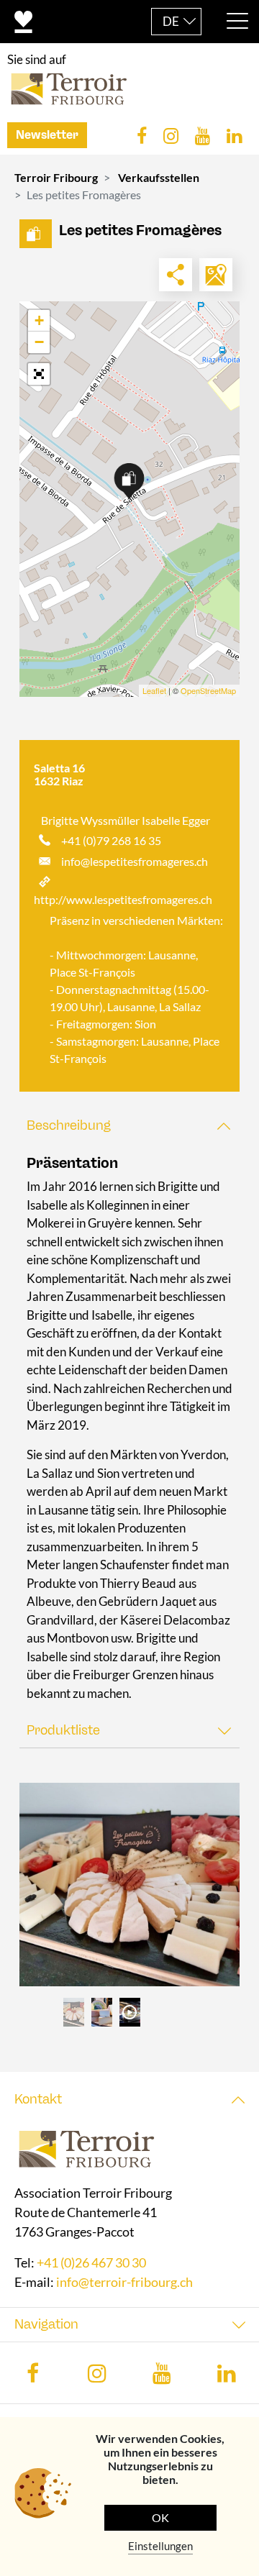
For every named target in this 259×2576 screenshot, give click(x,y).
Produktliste (63, 1730)
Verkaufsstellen (159, 177)
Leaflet (154, 690)
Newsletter (47, 135)
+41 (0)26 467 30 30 (91, 2263)
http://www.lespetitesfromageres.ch (123, 899)
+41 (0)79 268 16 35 (111, 840)
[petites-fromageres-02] (129, 1885)
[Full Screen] (39, 374)
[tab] (129, 1126)
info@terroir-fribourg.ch (124, 2283)
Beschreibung (69, 1125)
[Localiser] (216, 275)
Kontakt (38, 2099)
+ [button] (39, 320)
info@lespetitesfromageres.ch (135, 861)
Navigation (46, 2325)
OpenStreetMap (208, 690)
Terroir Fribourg (56, 177)
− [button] (39, 342)
